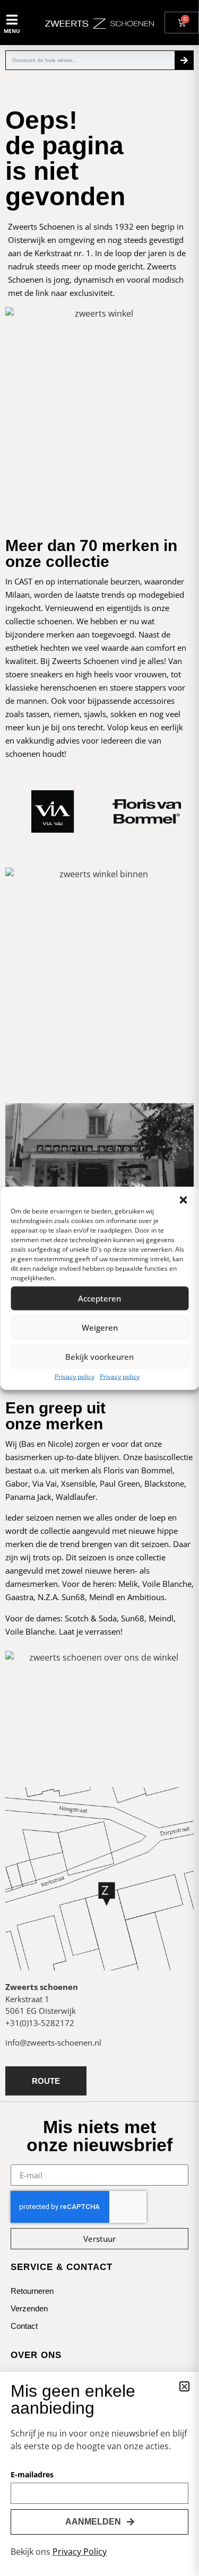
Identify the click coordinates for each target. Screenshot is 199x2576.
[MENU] (12, 20)
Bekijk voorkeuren (99, 1357)
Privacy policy (75, 1376)
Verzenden (29, 2308)
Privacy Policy (80, 2552)
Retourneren (32, 2291)
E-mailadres (32, 2475)
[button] (183, 1200)
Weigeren (100, 1328)
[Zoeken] (184, 60)
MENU (12, 31)
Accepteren (99, 1298)
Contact (24, 2326)
